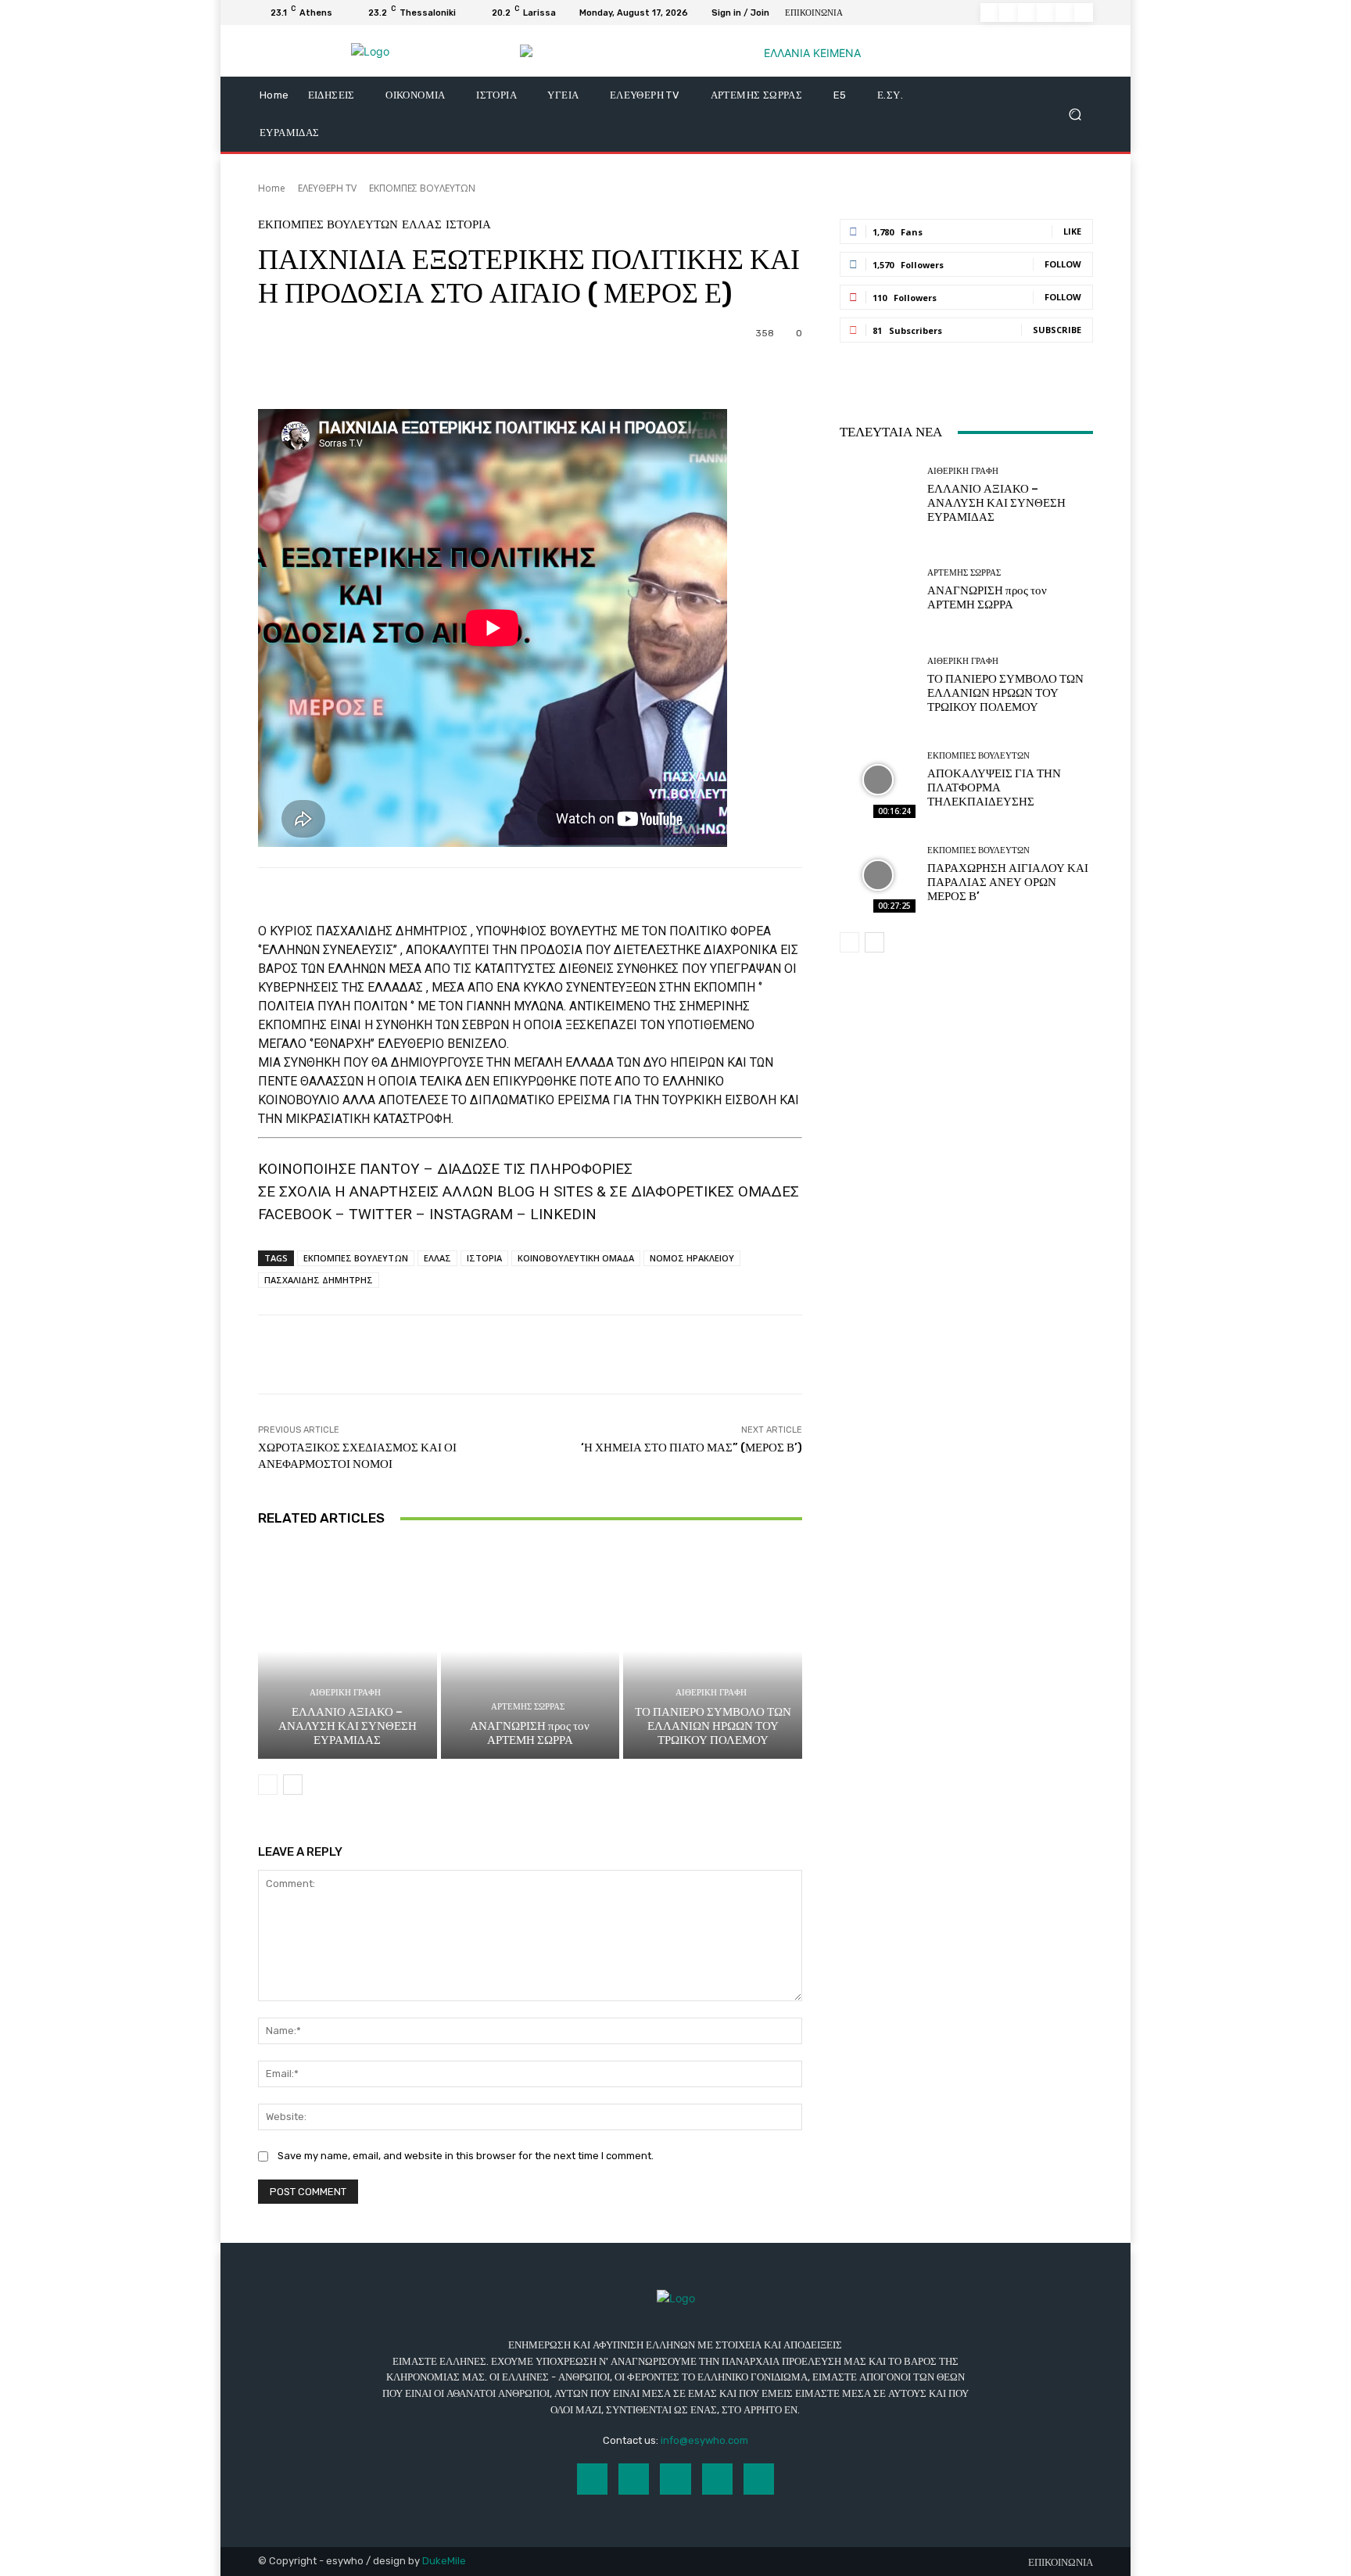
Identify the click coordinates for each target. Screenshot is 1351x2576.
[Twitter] (1065, 13)
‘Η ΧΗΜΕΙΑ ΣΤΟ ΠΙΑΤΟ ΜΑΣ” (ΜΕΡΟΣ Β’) (692, 1448)
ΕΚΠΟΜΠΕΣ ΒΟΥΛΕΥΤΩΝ (422, 188)
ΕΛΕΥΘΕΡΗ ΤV (327, 188)
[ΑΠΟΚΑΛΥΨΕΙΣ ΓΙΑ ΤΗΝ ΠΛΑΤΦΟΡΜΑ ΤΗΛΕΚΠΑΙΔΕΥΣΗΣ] (878, 780)
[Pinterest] (1046, 13)
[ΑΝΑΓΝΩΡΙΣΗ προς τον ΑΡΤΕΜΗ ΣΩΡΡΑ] (530, 1651)
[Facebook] (990, 13)
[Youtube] (1084, 13)
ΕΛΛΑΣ (422, 225)
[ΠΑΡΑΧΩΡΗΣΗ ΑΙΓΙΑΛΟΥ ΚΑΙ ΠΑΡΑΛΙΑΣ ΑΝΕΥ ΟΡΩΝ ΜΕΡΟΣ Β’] (878, 875)
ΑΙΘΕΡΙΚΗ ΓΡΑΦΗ (345, 1693)
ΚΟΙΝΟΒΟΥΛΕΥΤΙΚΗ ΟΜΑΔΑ (576, 1258)
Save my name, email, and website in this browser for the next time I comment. (466, 2156)
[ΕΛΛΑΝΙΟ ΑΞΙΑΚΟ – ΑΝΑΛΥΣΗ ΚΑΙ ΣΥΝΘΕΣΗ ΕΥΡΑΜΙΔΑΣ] (348, 1651)
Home (272, 188)
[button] (1075, 115)
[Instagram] (1009, 13)
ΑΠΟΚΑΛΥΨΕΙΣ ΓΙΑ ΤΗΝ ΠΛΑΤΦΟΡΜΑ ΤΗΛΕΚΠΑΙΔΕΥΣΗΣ (994, 788)
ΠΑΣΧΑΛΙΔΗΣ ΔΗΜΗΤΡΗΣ (319, 1280)
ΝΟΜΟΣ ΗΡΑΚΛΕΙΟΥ (692, 1258)
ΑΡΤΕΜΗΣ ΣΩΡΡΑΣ (528, 1707)
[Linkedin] (1027, 13)
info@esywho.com (704, 2440)
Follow (1063, 264)
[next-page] (293, 1785)
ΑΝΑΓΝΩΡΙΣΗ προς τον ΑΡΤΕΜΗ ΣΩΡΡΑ (530, 1733)
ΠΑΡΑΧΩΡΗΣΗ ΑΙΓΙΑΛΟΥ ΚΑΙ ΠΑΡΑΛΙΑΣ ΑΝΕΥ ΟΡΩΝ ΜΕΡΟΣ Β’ (1008, 882)
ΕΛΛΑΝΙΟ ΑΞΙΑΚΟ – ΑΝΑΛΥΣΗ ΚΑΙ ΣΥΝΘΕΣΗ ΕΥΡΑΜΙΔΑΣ (348, 1726)
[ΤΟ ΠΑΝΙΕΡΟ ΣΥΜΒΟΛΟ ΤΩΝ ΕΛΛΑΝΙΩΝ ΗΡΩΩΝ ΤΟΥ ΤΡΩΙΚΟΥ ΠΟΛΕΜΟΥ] (713, 1651)
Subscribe (1057, 330)
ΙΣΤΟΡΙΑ (468, 225)
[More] (679, 370)
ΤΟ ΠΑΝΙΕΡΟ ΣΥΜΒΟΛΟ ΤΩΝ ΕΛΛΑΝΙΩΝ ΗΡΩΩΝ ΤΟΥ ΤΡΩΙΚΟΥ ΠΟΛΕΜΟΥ (713, 1726)
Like (1072, 231)
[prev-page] (268, 1785)
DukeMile (444, 2561)
